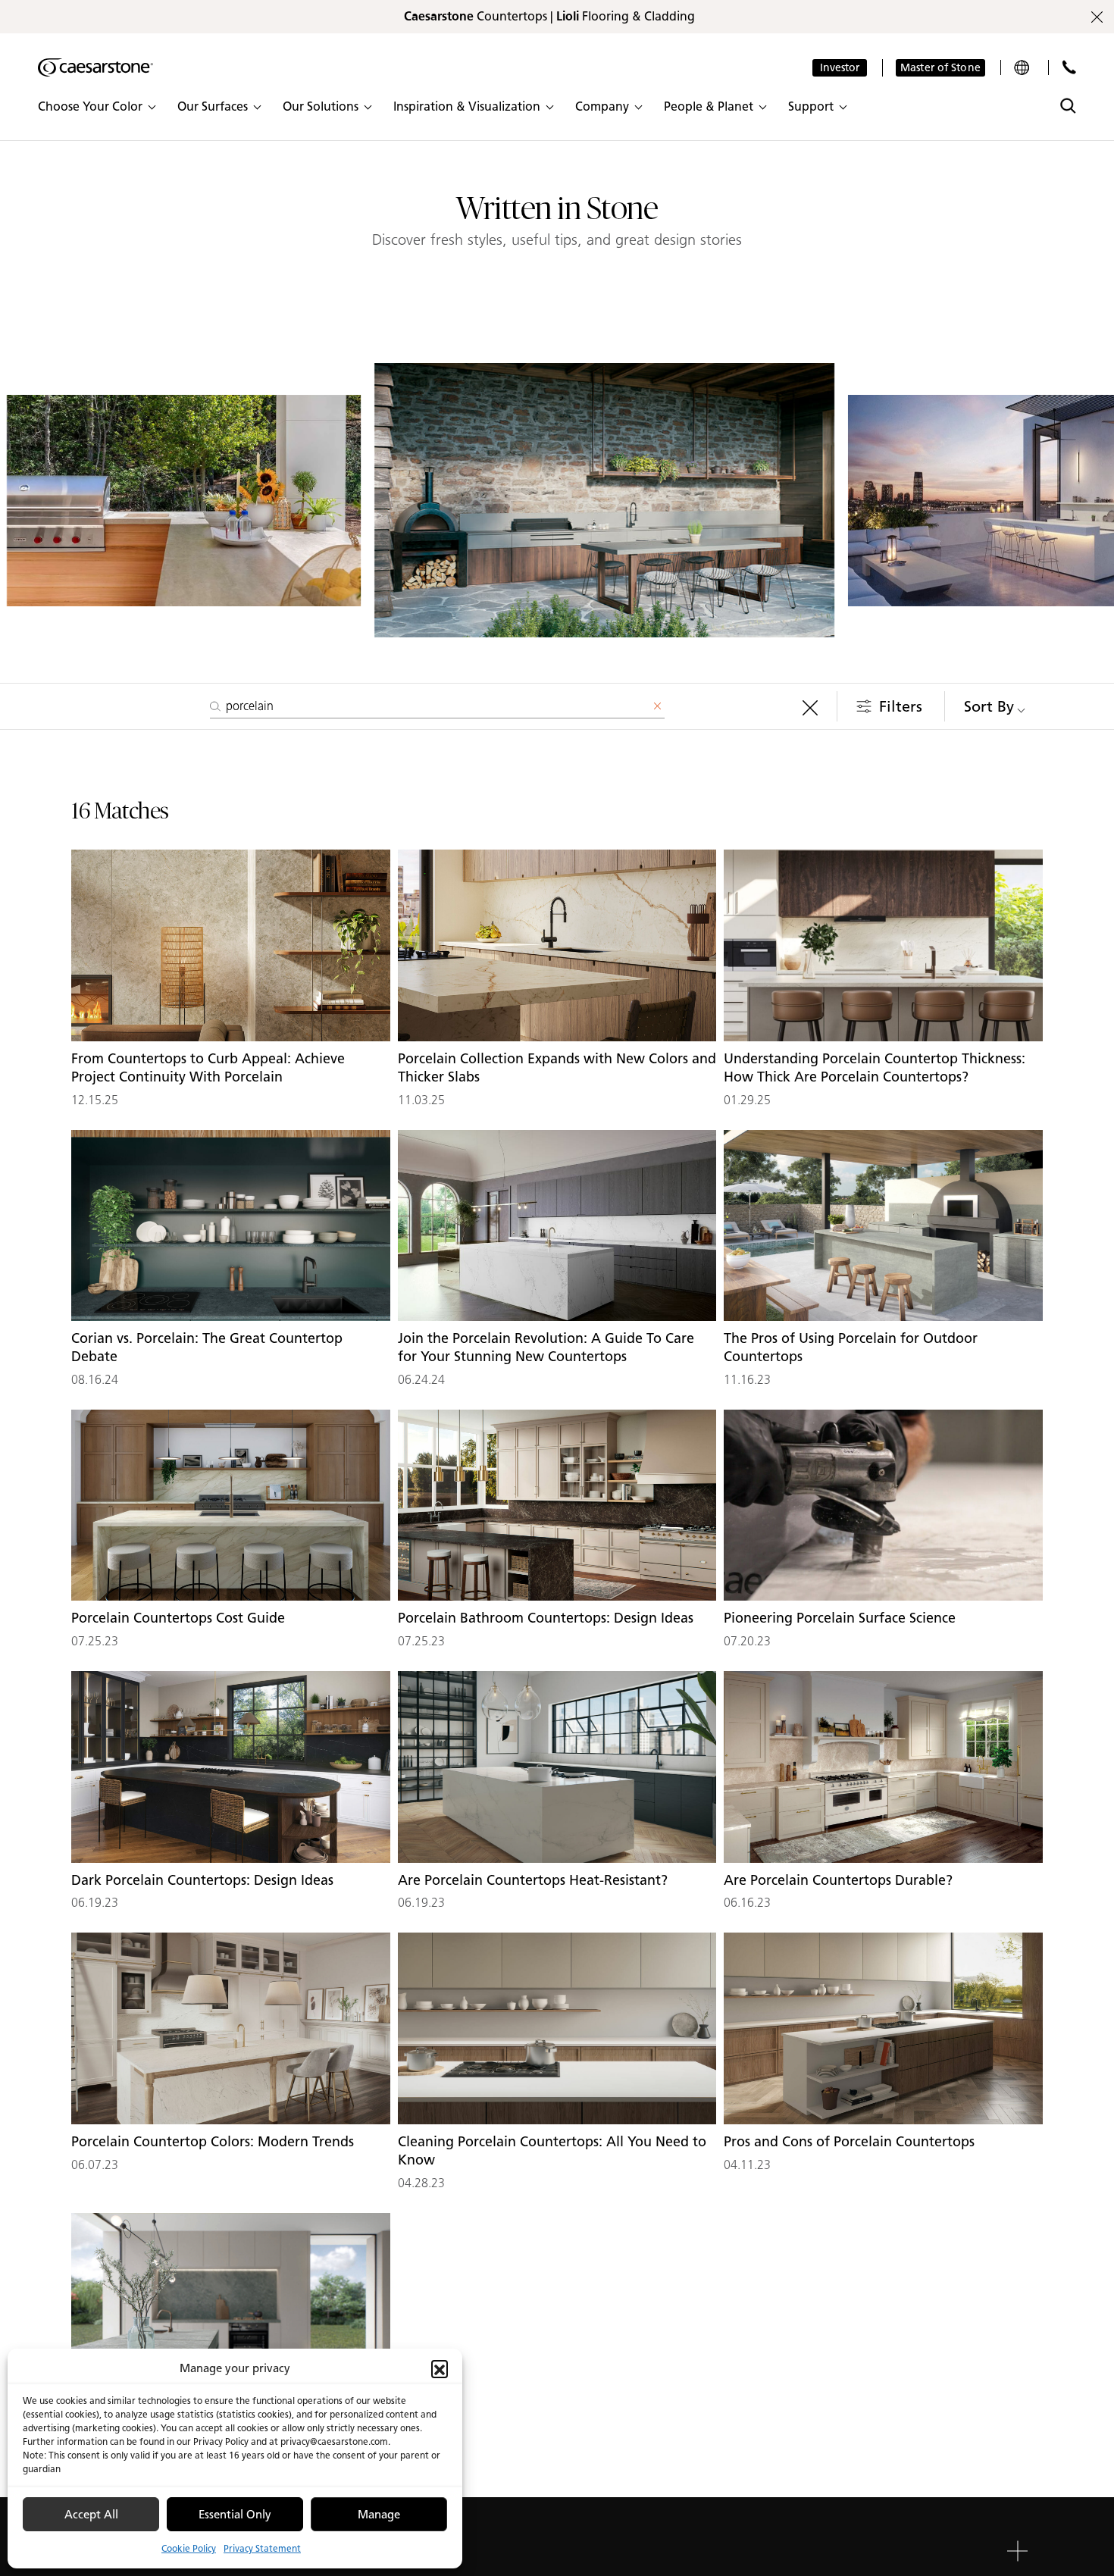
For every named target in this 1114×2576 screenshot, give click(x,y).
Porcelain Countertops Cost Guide (178, 1618)
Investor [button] (840, 68)
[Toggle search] (1068, 106)
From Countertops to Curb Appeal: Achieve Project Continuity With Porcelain (208, 1068)
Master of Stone (940, 68)
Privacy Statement (262, 2548)
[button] (440, 2368)
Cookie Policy (189, 2548)
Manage (379, 2515)
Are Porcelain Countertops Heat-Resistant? (533, 1880)
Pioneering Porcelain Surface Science (840, 1618)
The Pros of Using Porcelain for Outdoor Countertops (851, 1347)
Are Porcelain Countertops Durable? (838, 1880)
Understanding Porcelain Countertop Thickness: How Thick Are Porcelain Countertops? (875, 1068)
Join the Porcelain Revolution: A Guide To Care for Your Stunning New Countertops (546, 1347)
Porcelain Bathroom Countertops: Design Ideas (546, 1618)
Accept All (91, 2515)
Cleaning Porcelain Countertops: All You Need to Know (552, 2151)
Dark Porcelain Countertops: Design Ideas (202, 1880)
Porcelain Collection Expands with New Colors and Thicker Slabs (557, 1068)
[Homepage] (95, 67)
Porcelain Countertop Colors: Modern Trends (213, 2142)
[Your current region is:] (1023, 67)
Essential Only (235, 2515)
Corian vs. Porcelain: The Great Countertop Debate (207, 1347)
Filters (901, 706)
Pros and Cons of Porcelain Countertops (849, 2142)
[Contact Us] (1069, 67)
